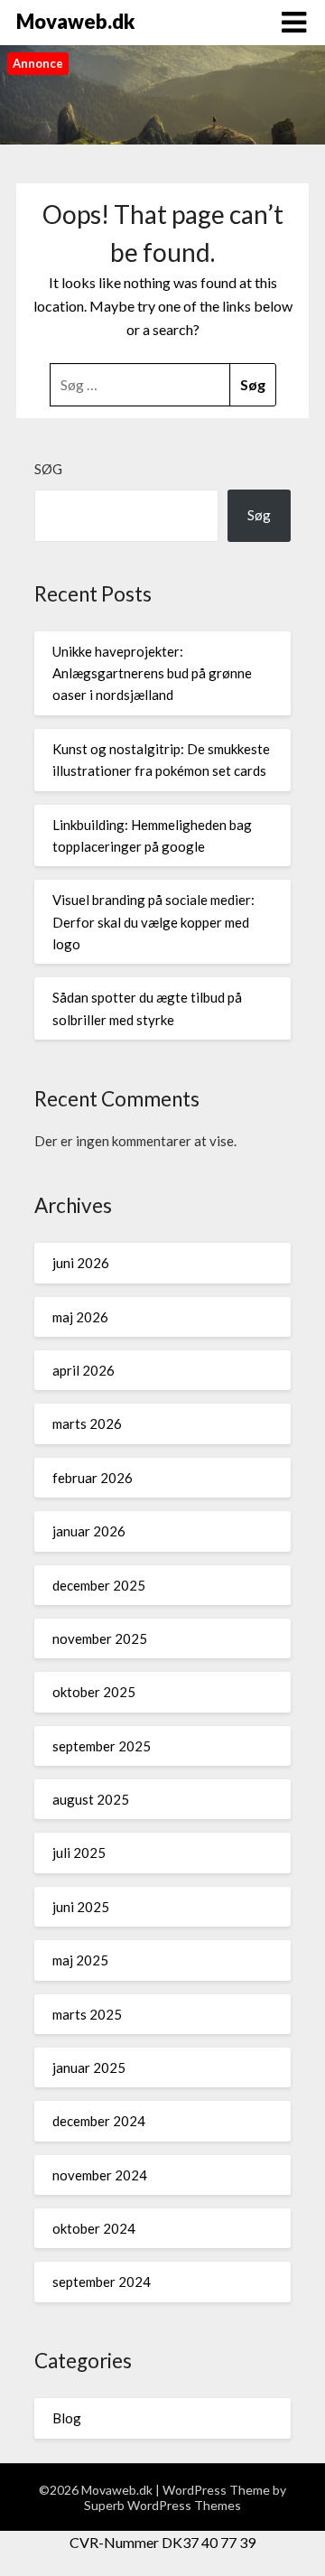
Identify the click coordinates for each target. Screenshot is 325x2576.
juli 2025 (79, 1853)
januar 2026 (89, 1531)
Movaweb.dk (75, 21)
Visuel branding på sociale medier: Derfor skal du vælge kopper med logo (153, 922)
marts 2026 (87, 1423)
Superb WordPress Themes (162, 2505)
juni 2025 (81, 1907)
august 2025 (91, 1799)
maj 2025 (80, 1960)
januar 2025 (89, 2067)
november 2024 (100, 2175)
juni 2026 (81, 1263)
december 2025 (99, 1585)
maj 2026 (80, 1317)
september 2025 (102, 1746)
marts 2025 (87, 2014)
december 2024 (99, 2121)
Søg (48, 469)
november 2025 (100, 1638)
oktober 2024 (94, 2228)
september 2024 (102, 2282)
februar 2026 (93, 1478)
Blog (67, 2418)
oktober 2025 (94, 1692)
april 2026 (84, 1370)
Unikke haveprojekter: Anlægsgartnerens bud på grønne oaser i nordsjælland (152, 673)
